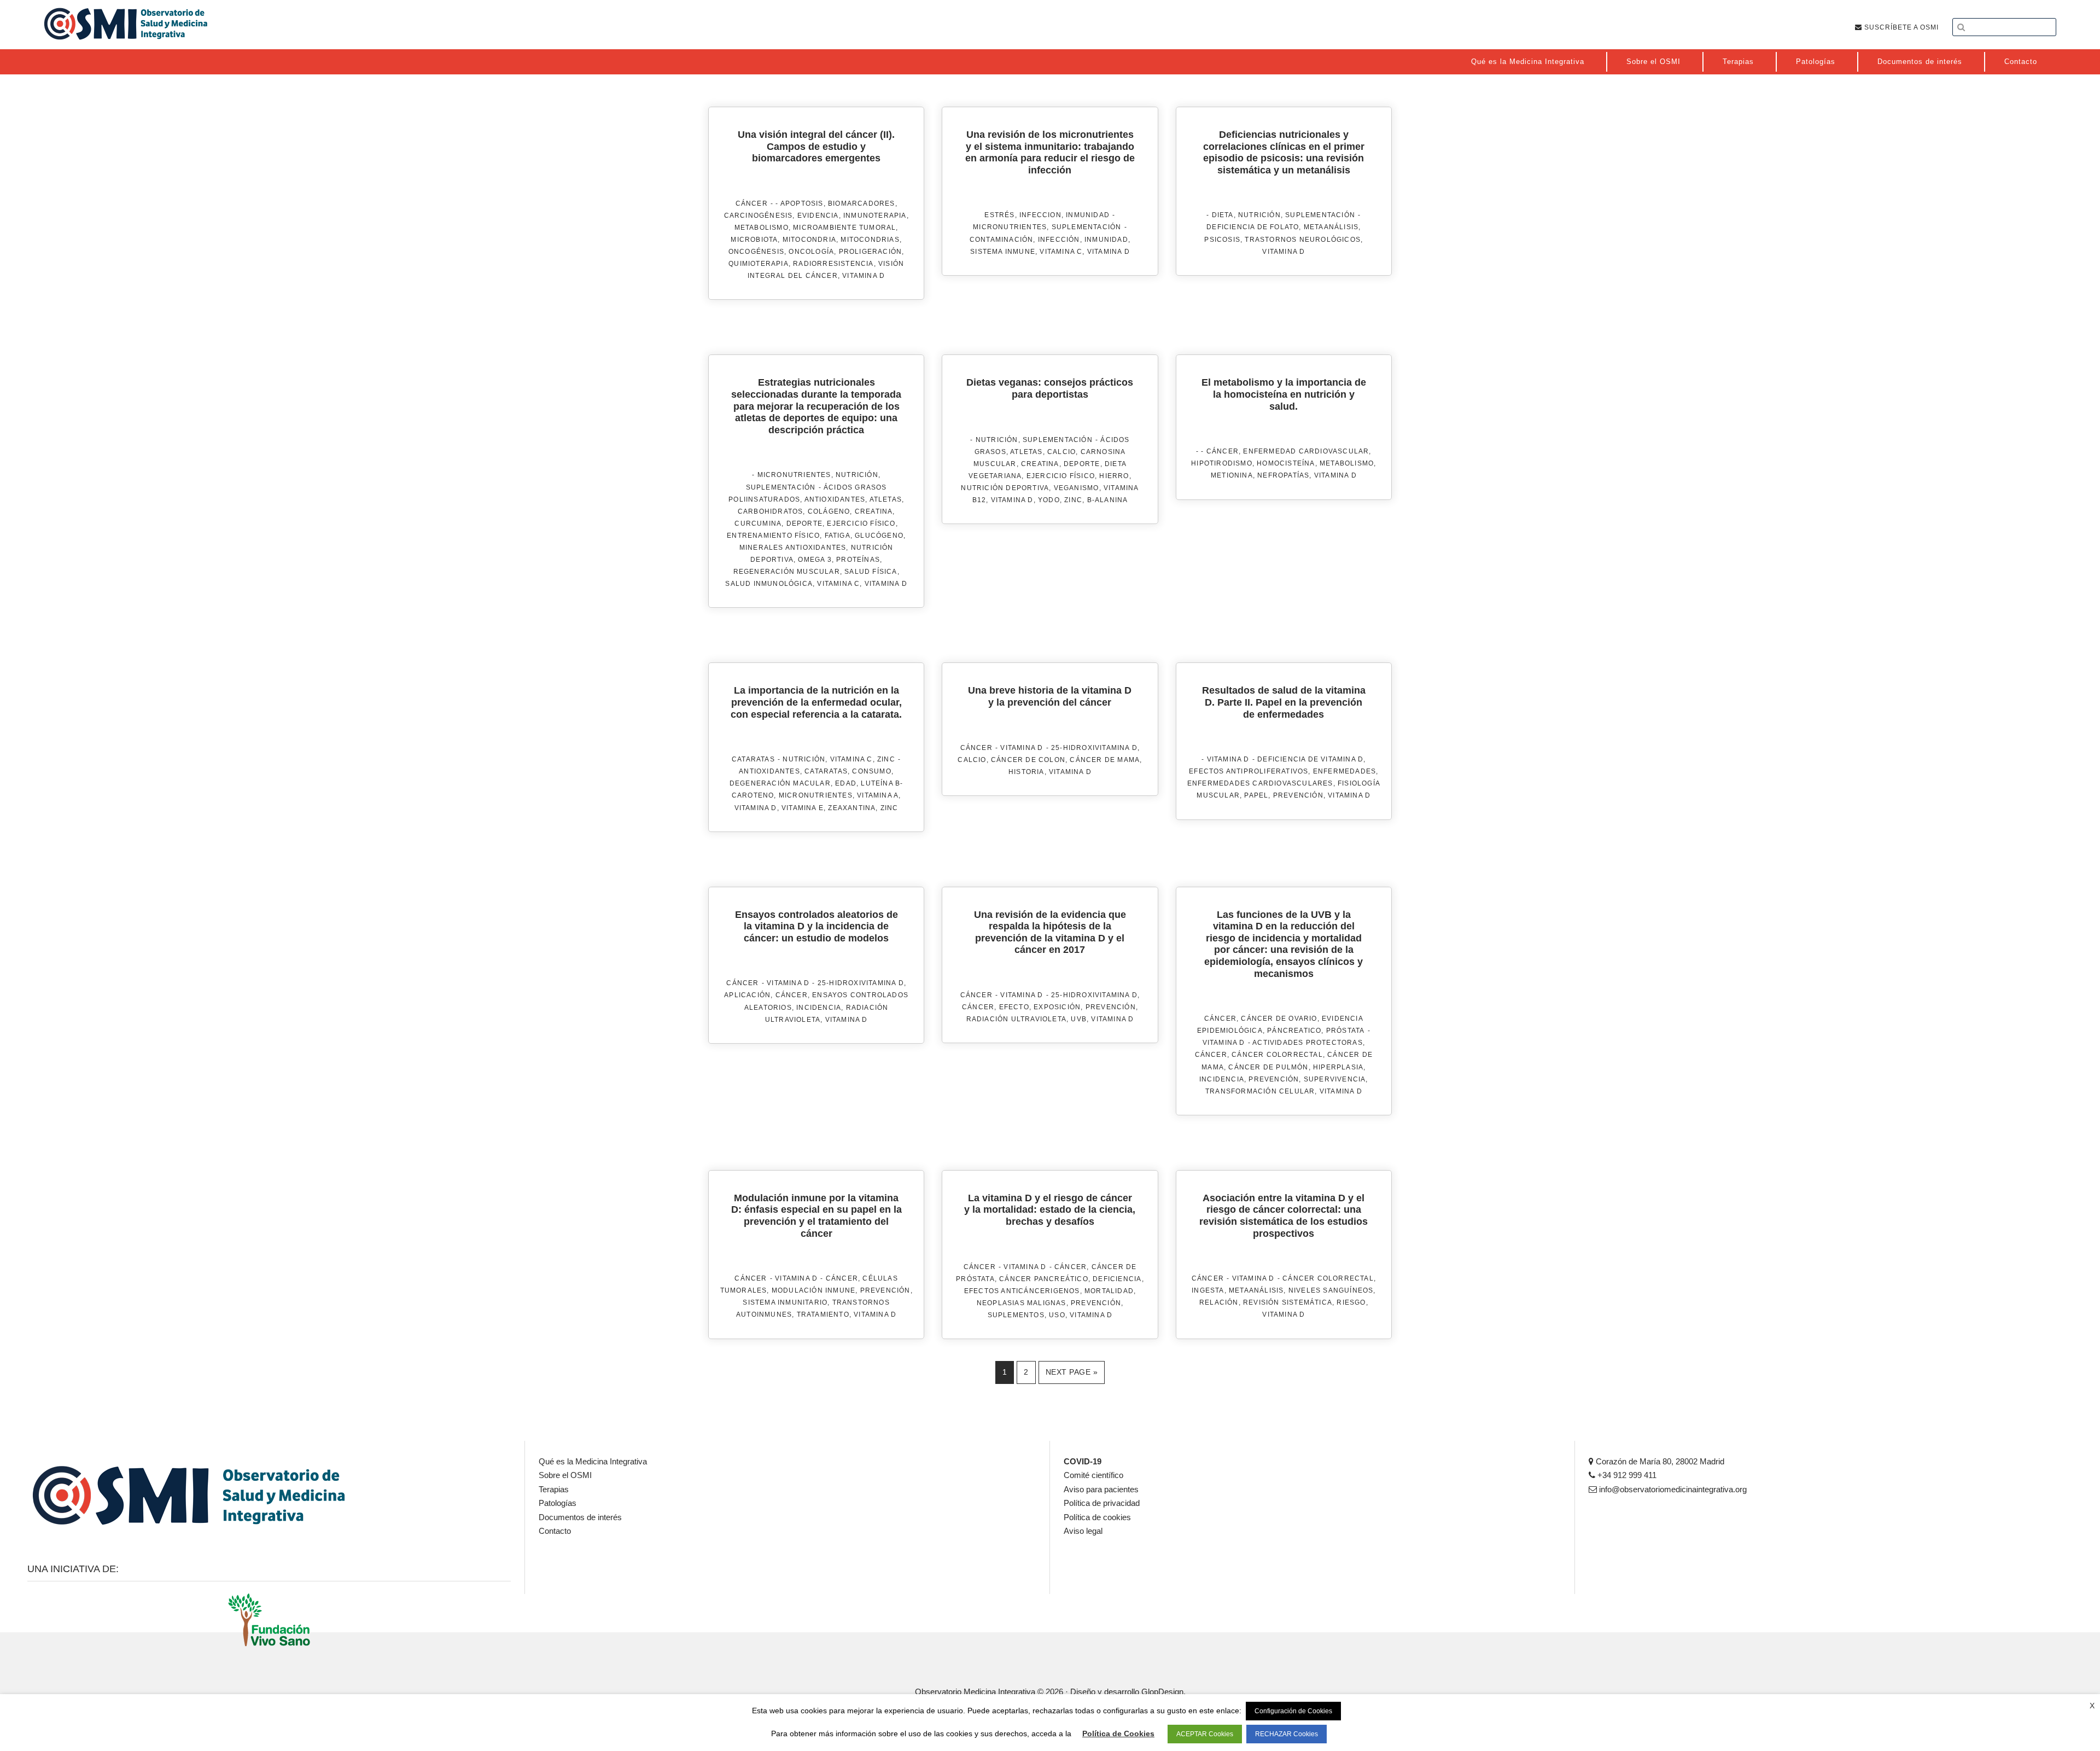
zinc (1073, 500)
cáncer (1223, 451)
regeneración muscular (787, 572)
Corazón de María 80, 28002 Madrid (1659, 1461)
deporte (804, 523)
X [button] (2092, 1706)
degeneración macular (780, 783)
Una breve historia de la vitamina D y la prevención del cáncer (1050, 696)
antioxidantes (835, 499)
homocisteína (1286, 463)
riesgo (1351, 1302)
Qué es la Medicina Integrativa (593, 1461)
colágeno (829, 511)
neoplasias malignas (1022, 1303)
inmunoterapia (875, 216)
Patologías (558, 1503)
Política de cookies (1097, 1517)
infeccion (1040, 215)
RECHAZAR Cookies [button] (1287, 1734)
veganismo (1077, 488)
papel (1256, 795)
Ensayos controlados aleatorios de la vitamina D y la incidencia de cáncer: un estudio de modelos (816, 926)
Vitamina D (1022, 748)
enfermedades (1344, 771)
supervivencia (1335, 1079)
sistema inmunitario (785, 1302)
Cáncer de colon (1028, 760)
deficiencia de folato (1253, 227)
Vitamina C (851, 759)
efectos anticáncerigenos (1022, 1291)
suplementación (1087, 227)
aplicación (747, 995)
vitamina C (1061, 252)
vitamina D (864, 276)
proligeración (871, 252)
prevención (1298, 795)
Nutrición (1259, 215)
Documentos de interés (580, 1517)
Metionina (1232, 475)
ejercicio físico (861, 523)
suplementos (1016, 1315)
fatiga (838, 536)
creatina (874, 511)
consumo (871, 771)
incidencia (819, 1008)
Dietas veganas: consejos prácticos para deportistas (1050, 388)
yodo (1049, 500)
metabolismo (762, 228)
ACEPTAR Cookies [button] (1205, 1734)
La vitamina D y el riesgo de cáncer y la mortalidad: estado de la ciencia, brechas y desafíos (1050, 1210)
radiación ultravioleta (1016, 1019)
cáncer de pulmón (1268, 1067)
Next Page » (1072, 1372)
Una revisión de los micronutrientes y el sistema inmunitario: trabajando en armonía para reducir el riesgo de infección (1050, 152)
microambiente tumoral (844, 228)
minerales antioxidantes (793, 548)
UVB (1079, 1019)
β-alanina (1108, 500)
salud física (871, 572)
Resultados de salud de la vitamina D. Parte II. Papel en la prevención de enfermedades (1284, 702)
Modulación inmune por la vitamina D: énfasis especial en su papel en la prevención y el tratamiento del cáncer (816, 1216)
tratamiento (823, 1314)
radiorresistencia (833, 264)
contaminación (1002, 240)
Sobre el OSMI (565, 1475)
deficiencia (1117, 1279)
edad (846, 783)
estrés (999, 215)
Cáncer (752, 203)
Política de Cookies (1118, 1733)
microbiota (754, 240)
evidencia (818, 216)
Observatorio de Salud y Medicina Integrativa (126, 24)
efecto (1014, 1007)
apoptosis (802, 203)
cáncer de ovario (1279, 1019)
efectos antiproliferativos (1249, 771)
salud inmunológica (769, 584)
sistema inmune (1003, 252)
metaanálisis (1331, 227)
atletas (886, 499)
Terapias (554, 1489)
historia (1026, 772)
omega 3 (815, 560)
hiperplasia (1338, 1067)
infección (1059, 240)
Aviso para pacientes (1101, 1489)
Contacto (555, 1531)
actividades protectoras (1308, 1043)
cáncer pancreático (1044, 1279)
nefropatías (1283, 475)
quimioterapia (759, 264)
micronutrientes (1010, 227)
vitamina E (803, 808)
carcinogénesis (759, 216)
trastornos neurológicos (1303, 240)
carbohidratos (771, 511)
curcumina (758, 523)
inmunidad (1088, 215)
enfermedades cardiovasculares (1260, 783)
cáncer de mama (1105, 760)
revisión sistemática (1288, 1302)
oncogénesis (756, 252)
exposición (1057, 1007)
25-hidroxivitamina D (1094, 748)
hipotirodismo (1222, 463)
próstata (1346, 1031)
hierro (1114, 476)
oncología (811, 252)
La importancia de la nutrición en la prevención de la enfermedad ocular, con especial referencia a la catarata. (816, 702)
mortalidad (1109, 1291)
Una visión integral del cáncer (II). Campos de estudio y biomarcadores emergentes (816, 146)
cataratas (753, 759)
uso (1057, 1315)
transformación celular (1260, 1091)
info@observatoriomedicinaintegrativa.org (1672, 1489)
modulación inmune (813, 1290)
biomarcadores (862, 203)
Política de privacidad (1102, 1503)
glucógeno (879, 536)
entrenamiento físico (773, 536)
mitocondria (809, 240)
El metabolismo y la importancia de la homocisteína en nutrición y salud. (1284, 394)
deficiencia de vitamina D (1310, 759)
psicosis (1222, 240)
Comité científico (1093, 1475)
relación (1219, 1302)
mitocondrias (870, 240)
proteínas (858, 560)
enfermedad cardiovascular (1306, 451)
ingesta (1208, 1290)
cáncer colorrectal (1277, 1055)
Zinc (886, 759)
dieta (1223, 215)
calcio (1061, 452)
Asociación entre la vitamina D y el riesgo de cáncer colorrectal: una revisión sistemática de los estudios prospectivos (1284, 1216)
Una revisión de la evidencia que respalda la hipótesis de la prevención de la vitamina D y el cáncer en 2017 (1050, 932)
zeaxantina (852, 808)
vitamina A (878, 795)
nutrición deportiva (1005, 488)
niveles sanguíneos (1331, 1290)
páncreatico (1294, 1031)
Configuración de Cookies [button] (1293, 1711)
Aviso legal (1083, 1531)
